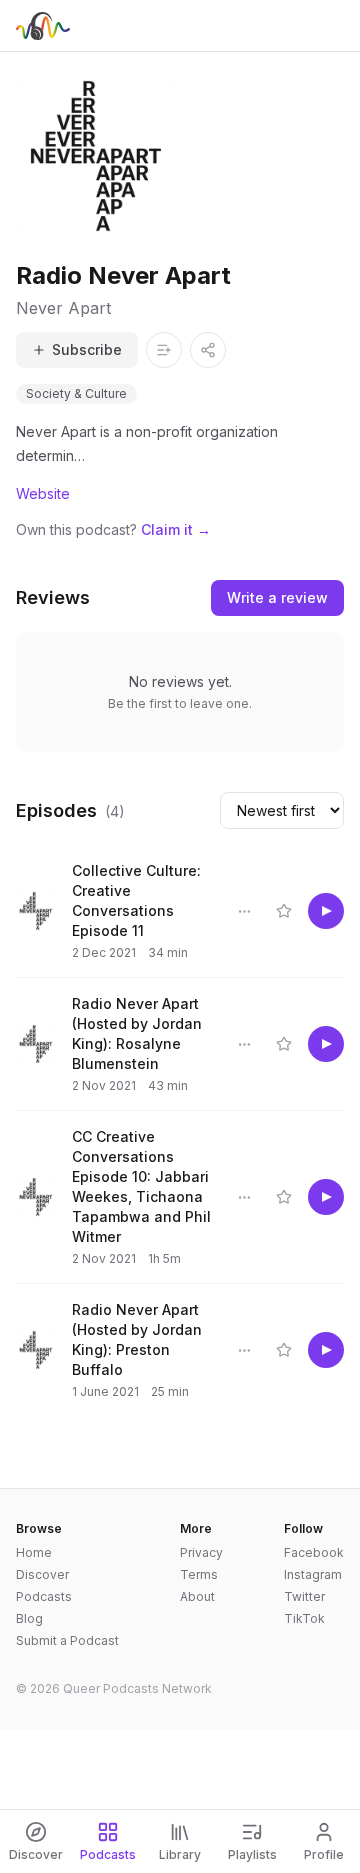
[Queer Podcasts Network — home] (43, 26)
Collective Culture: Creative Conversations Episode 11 (136, 900)
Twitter (304, 1596)
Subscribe (87, 349)
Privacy (201, 1552)
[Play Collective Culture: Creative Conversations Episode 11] (326, 911)
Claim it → (176, 529)
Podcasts (44, 1596)
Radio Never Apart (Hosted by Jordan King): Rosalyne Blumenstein (137, 1033)
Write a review (277, 597)
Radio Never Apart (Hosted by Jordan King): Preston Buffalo (137, 1339)
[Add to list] (164, 350)
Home (34, 1552)
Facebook (314, 1552)
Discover (42, 1574)
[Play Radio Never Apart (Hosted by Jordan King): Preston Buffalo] (326, 1350)
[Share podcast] (208, 350)
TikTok (304, 1618)
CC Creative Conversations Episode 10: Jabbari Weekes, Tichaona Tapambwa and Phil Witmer (141, 1186)
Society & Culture (76, 393)
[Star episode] (284, 911)
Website (43, 493)
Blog (29, 1618)
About (197, 1596)
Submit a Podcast (67, 1640)
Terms (199, 1574)
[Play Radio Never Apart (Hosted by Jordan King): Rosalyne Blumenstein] (326, 1044)
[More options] (244, 911)
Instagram (313, 1574)
